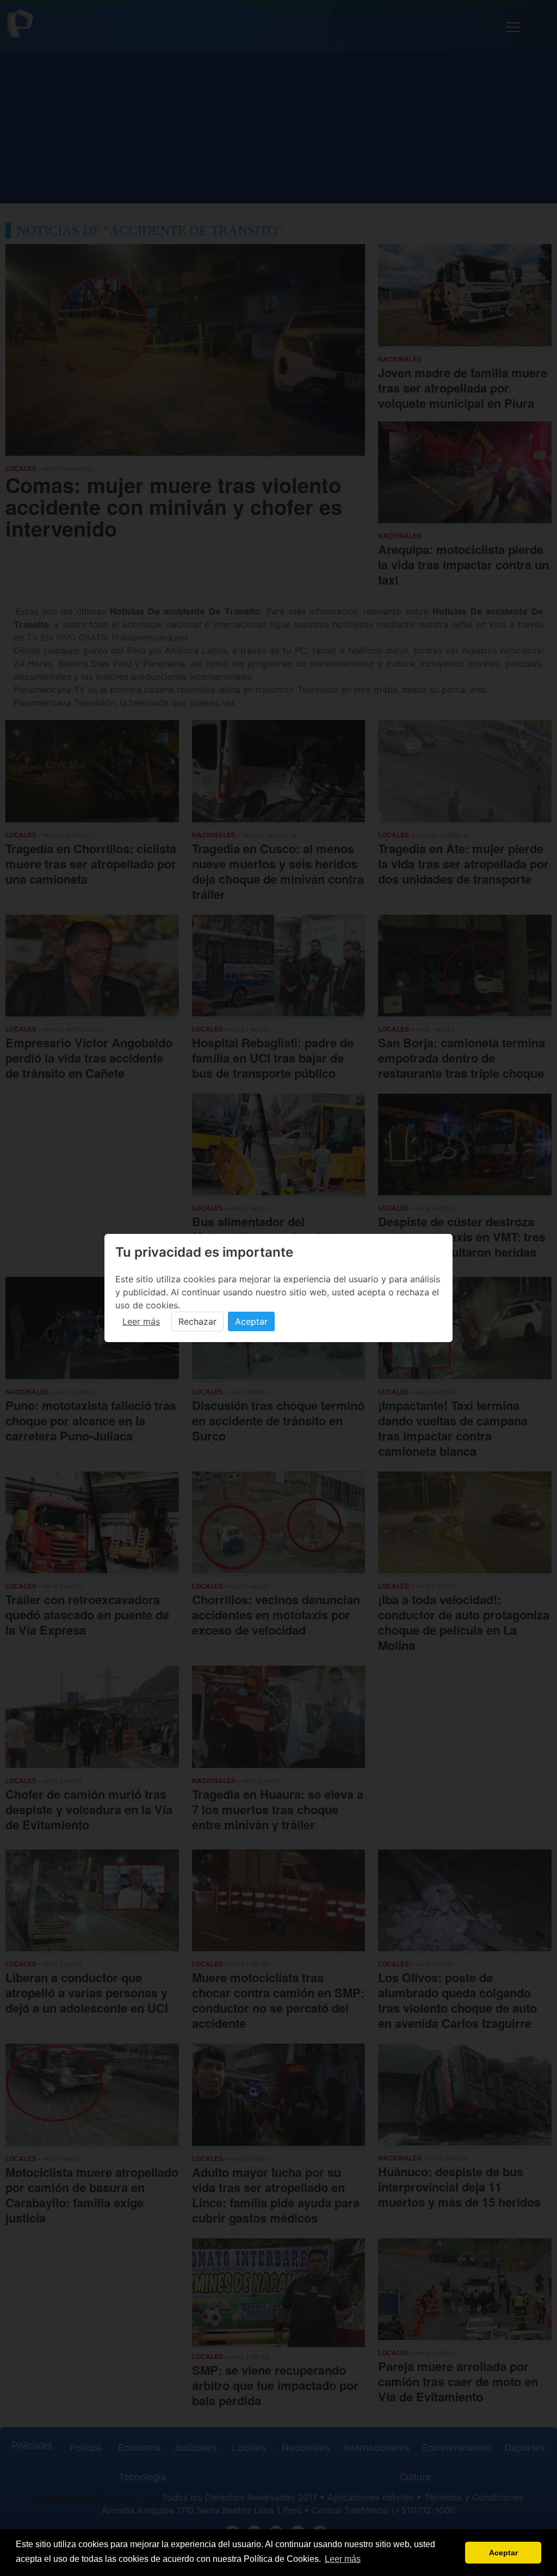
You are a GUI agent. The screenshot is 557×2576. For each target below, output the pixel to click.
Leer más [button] (343, 2559)
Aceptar (251, 1321)
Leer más (141, 1321)
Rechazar (197, 1321)
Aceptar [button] (503, 2553)
